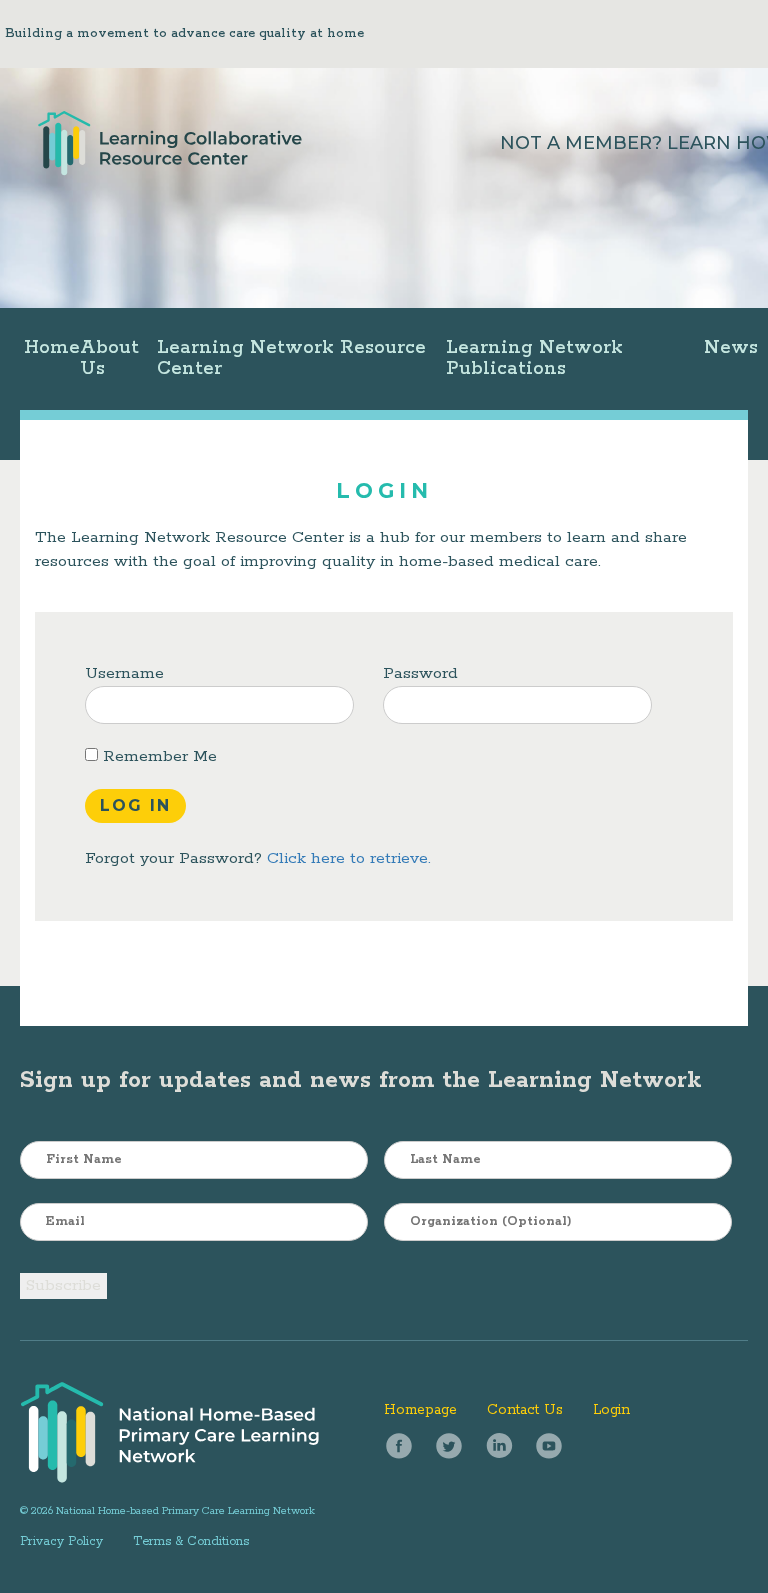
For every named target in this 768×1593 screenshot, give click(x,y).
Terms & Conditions (191, 1541)
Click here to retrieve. (349, 858)
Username (124, 673)
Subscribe (63, 1285)
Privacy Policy (61, 1541)
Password (420, 673)
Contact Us (525, 1410)
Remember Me (157, 756)
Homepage (420, 1410)
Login (611, 1410)
